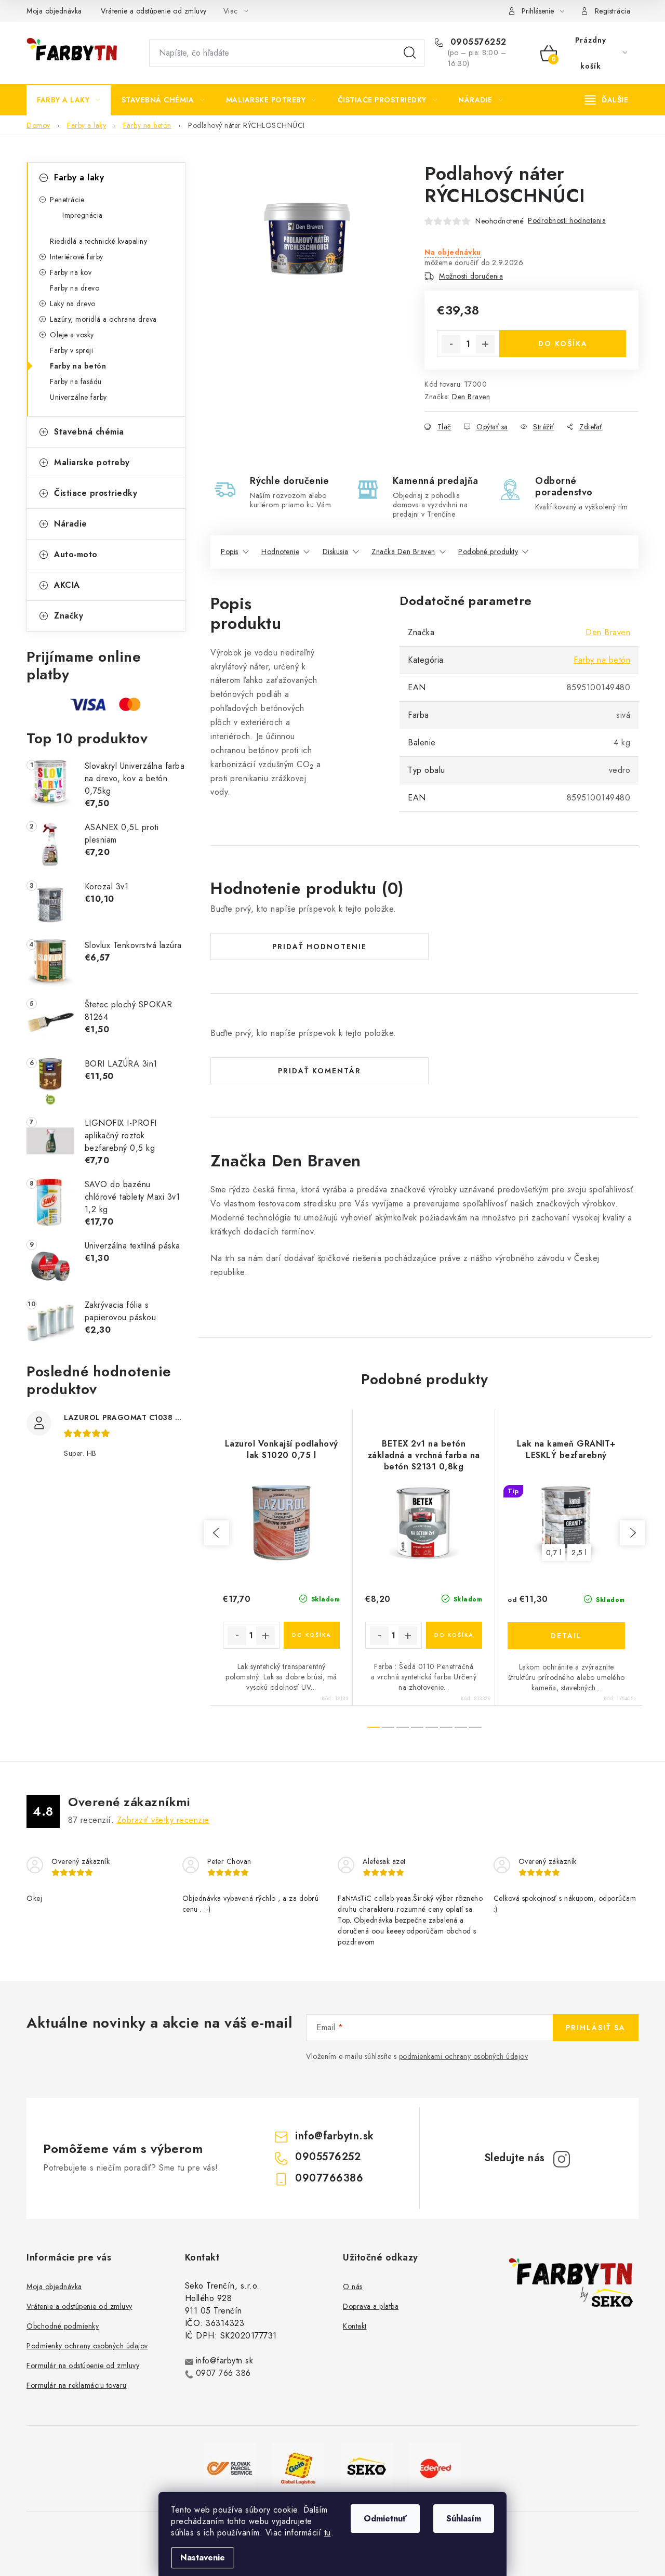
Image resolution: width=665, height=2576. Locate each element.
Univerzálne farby (78, 397)
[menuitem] (69, 100)
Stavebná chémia (89, 432)
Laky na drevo (73, 304)
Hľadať (410, 53)
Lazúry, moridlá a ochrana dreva (103, 319)
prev (217, 1533)
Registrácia (613, 11)
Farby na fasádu (76, 382)
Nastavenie (203, 2558)
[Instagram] (562, 2159)
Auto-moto (76, 554)
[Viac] (607, 100)
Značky (69, 616)
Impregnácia (83, 215)
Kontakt (355, 2326)
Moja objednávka (54, 11)
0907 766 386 (223, 2373)
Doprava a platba (371, 2306)
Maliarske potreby (92, 462)
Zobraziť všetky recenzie (163, 1820)
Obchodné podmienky (63, 2326)
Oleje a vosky (72, 335)
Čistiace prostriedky (96, 493)
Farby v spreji (71, 350)
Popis (230, 551)
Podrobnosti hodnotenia (567, 220)
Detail (566, 1636)
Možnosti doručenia (471, 276)
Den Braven (471, 397)
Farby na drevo (75, 288)
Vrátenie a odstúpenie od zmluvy (154, 11)
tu (328, 2533)
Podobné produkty (488, 551)
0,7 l (554, 1553)
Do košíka (563, 344)
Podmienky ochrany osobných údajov (87, 2346)
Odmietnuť (385, 2519)
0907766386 (329, 2178)
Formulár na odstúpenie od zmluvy (83, 2365)
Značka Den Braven (403, 551)
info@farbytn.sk (335, 2136)
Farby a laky (79, 178)
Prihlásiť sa (596, 2028)
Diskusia (336, 551)
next (632, 1533)
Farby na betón (78, 366)
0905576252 (477, 42)
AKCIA (67, 585)
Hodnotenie (280, 551)
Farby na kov (71, 272)
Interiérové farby (77, 257)
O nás (353, 2286)
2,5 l (579, 1553)
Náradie (71, 524)
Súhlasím (464, 2519)
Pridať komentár (320, 1071)
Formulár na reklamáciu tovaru (77, 2385)
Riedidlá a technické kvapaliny (98, 241)
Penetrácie (67, 200)
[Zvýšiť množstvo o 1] (485, 344)
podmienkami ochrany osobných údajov (464, 2056)
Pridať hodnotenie (320, 947)
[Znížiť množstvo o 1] (451, 344)
